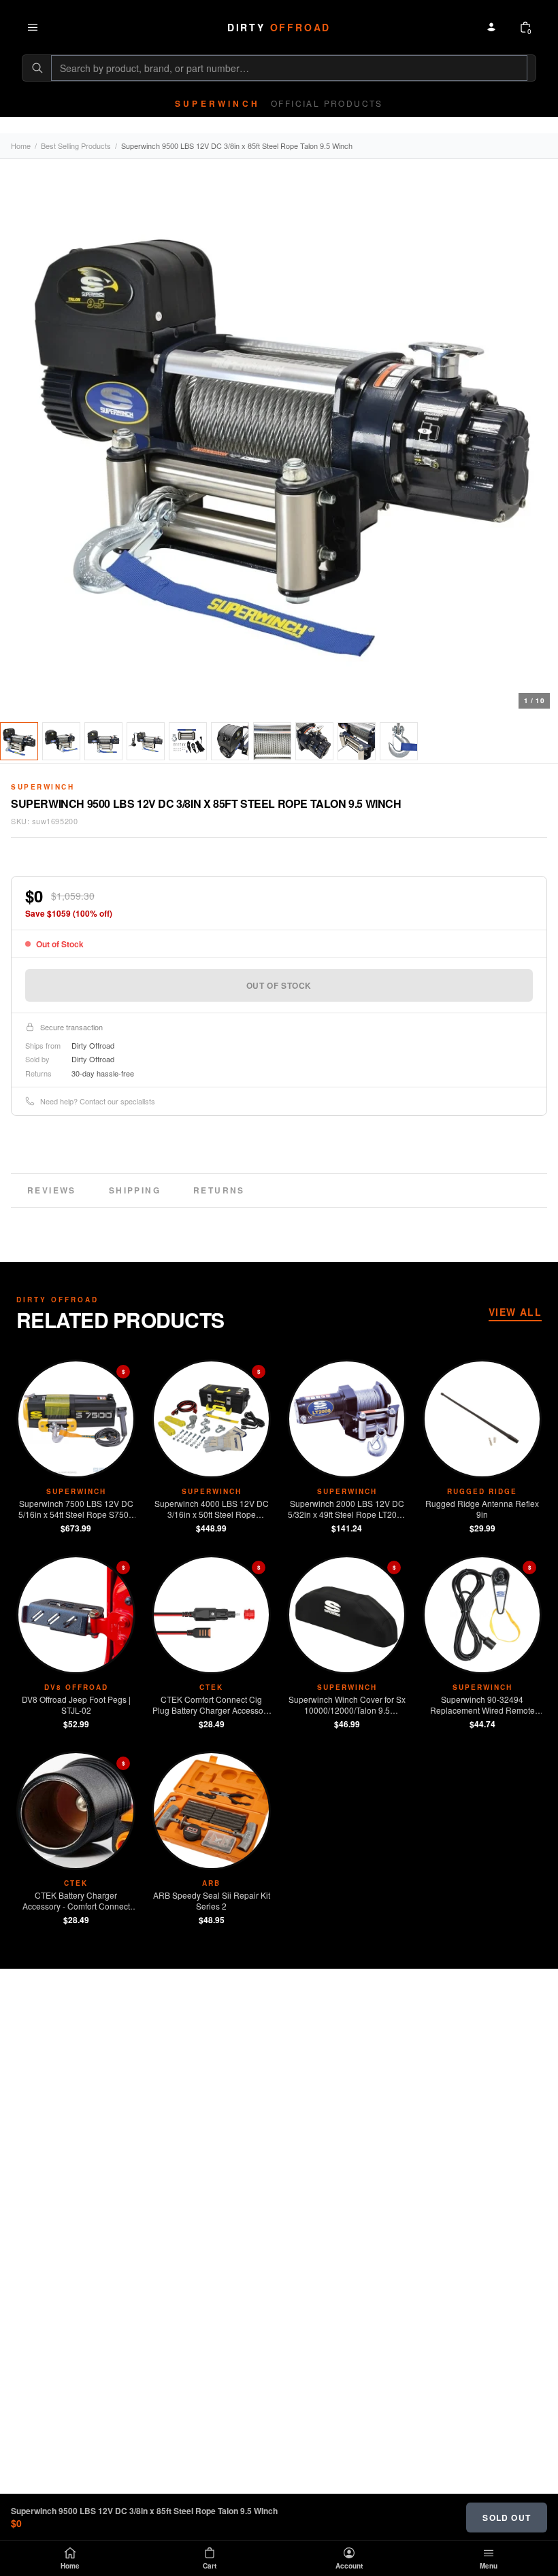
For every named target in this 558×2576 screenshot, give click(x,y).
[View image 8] (314, 741)
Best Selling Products (76, 146)
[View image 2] (61, 741)
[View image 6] (230, 741)
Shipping (135, 1190)
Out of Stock (279, 985)
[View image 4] (146, 741)
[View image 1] (19, 741)
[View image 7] (272, 741)
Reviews (52, 1190)
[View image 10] (399, 741)
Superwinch (43, 787)
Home (21, 146)
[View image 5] (188, 741)
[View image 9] (357, 741)
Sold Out (507, 2518)
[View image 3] (103, 741)
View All (515, 1312)
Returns (219, 1190)
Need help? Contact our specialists (98, 1101)
